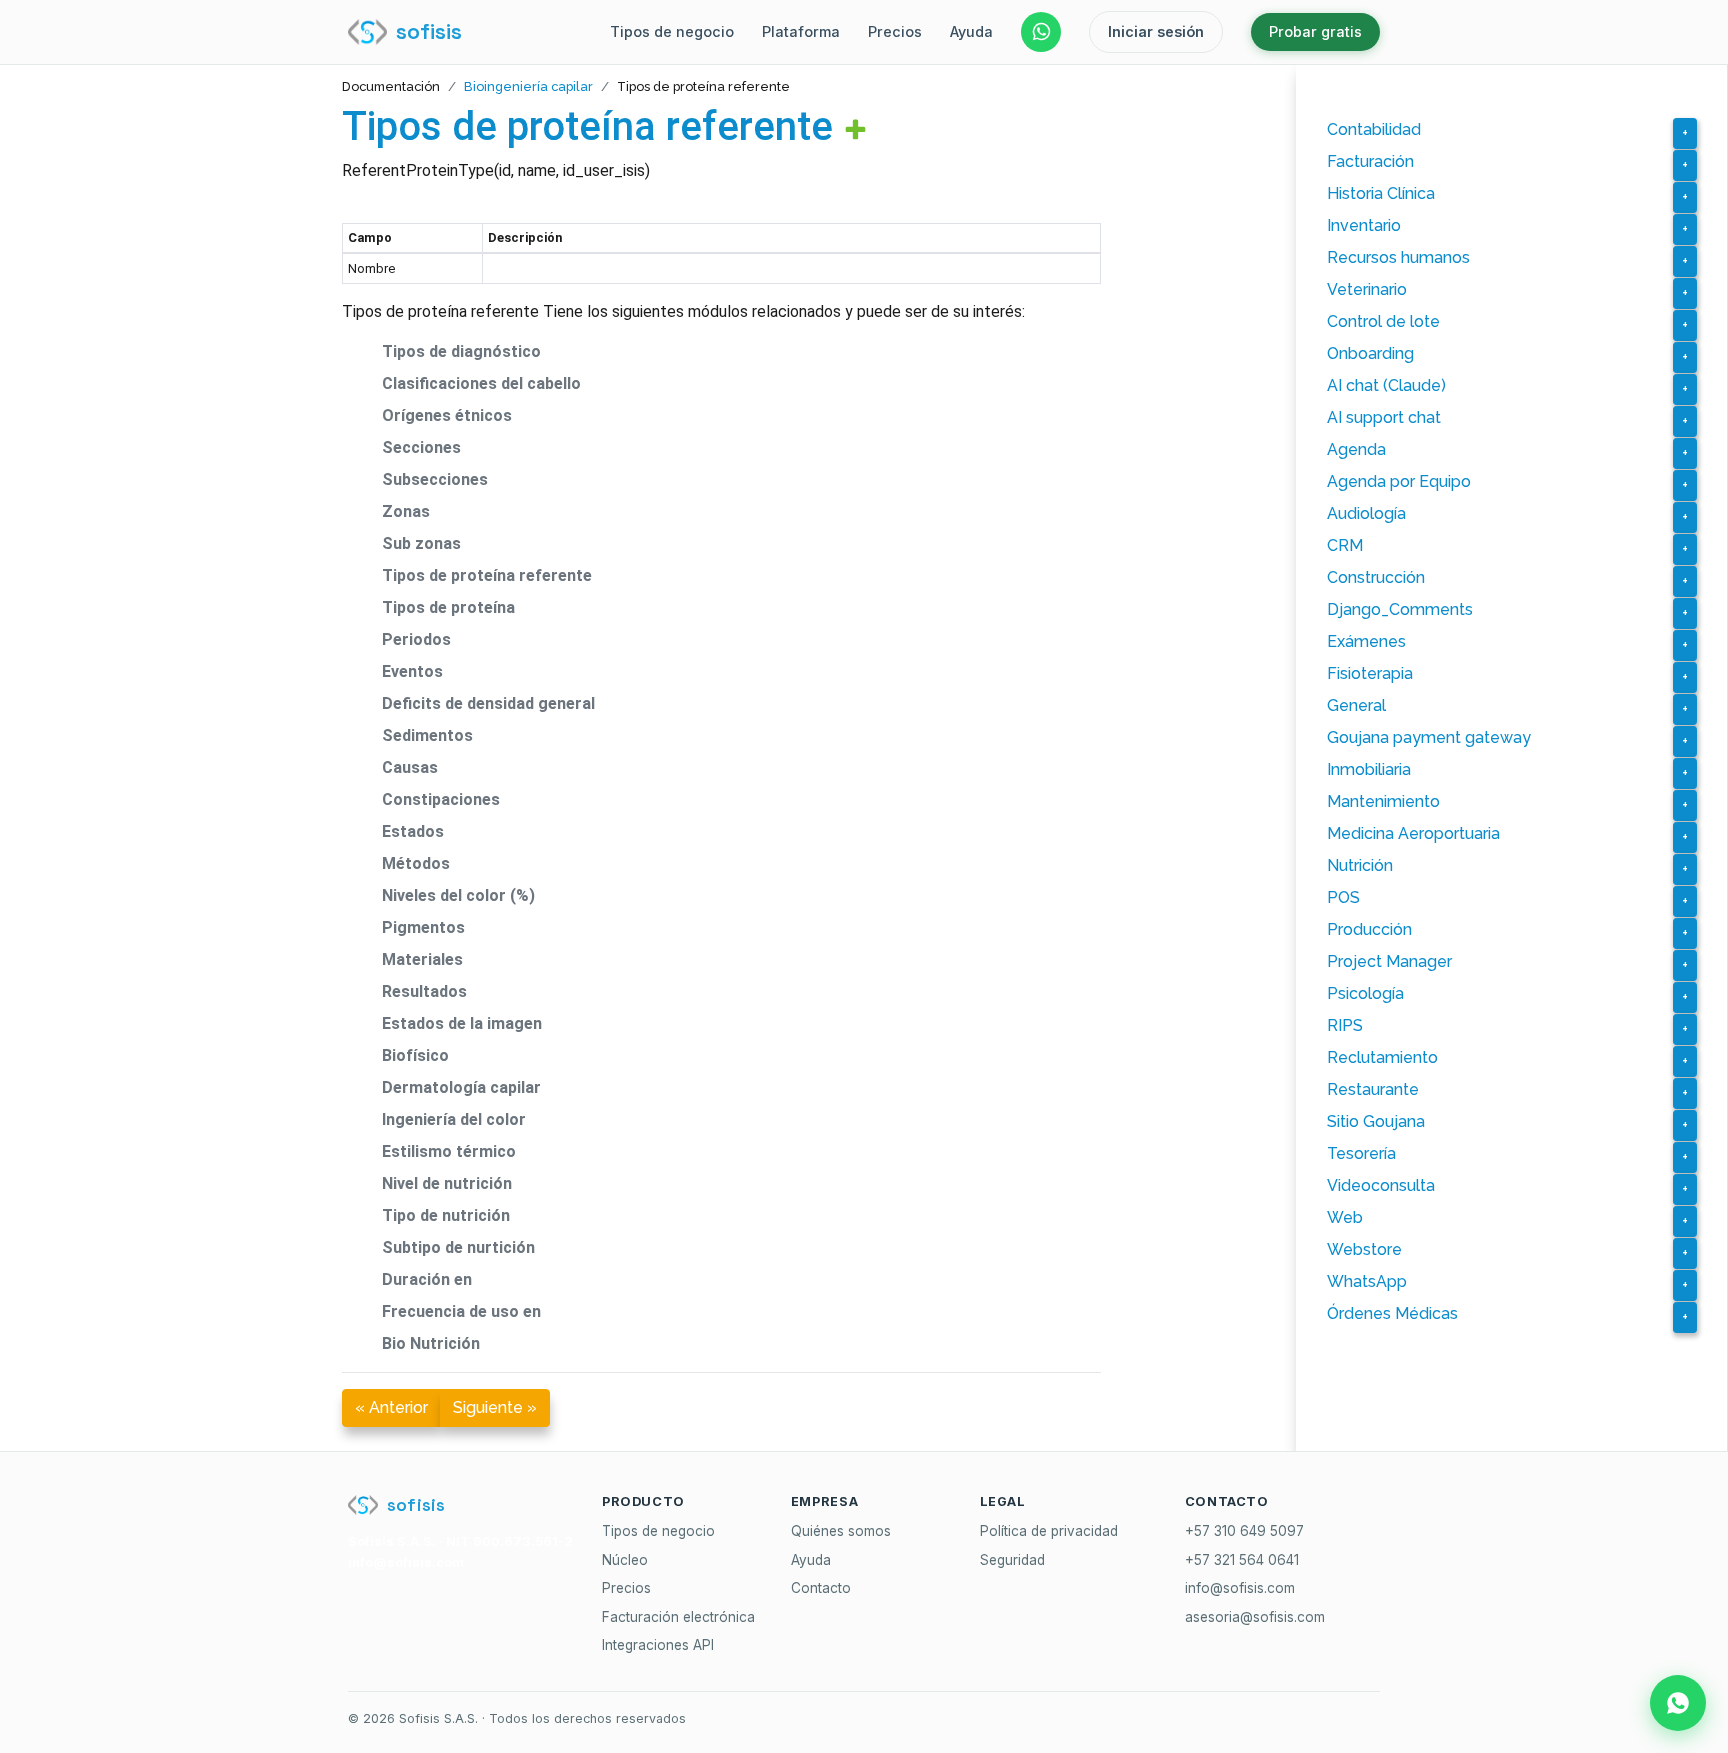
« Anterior (391, 1407)
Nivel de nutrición (447, 1183)
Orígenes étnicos (447, 415)
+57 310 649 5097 (1244, 1531)
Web (1345, 1217)
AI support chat (1384, 417)
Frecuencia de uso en (461, 1311)
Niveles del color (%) (458, 895)
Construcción (1376, 577)
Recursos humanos (1398, 257)
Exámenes (1366, 641)
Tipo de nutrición (446, 1215)
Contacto (821, 1588)
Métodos (416, 863)
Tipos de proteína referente (587, 126)
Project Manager (1389, 961)
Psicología (1365, 993)
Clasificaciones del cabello (481, 383)
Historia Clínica (1381, 193)
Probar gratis (1315, 31)
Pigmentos (423, 927)
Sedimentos (427, 735)
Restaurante (1373, 1089)
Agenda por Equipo (1399, 481)
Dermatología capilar (461, 1087)
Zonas (406, 511)
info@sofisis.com (1240, 1588)
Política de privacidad (1049, 1531)
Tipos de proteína (448, 607)
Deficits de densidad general (488, 703)
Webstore (1364, 1249)
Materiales (422, 959)
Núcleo (625, 1560)
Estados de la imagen (462, 1023)
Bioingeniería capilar (528, 86)
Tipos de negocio (672, 31)
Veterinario (1367, 289)
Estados (413, 831)
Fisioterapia (1370, 673)
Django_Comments (1400, 609)
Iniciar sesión (1156, 31)
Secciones (421, 447)
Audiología (1366, 513)
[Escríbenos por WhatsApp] (1041, 32)
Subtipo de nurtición (458, 1247)
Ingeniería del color (454, 1119)
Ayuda (971, 31)
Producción (1369, 929)
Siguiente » (495, 1407)
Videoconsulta (1381, 1185)
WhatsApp (1367, 1281)
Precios (895, 31)
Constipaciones (441, 799)
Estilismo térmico (449, 1151)
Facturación (1370, 161)
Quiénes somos (841, 1531)
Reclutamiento (1382, 1057)
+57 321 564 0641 (1242, 1560)
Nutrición (1360, 865)
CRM (1345, 545)
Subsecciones (435, 479)
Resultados (424, 991)
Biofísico (415, 1055)
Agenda (1356, 449)
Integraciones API (658, 1645)
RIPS (1345, 1025)
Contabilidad (1374, 129)
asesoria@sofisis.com (1255, 1617)
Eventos (412, 671)
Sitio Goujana (1376, 1121)
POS (1343, 897)
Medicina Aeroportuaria (1413, 833)
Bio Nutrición (431, 1343)
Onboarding (1370, 353)
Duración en (427, 1279)
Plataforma (801, 31)
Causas (410, 767)
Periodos (416, 639)
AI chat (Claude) (1386, 385)
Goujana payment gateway (1429, 737)
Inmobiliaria (1369, 769)
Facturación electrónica (678, 1617)
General (1356, 705)
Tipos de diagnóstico (461, 351)
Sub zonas (421, 543)
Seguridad (1012, 1560)
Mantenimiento (1383, 801)
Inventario (1364, 225)
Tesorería (1361, 1153)
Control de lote (1383, 321)
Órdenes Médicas (1392, 1313)
